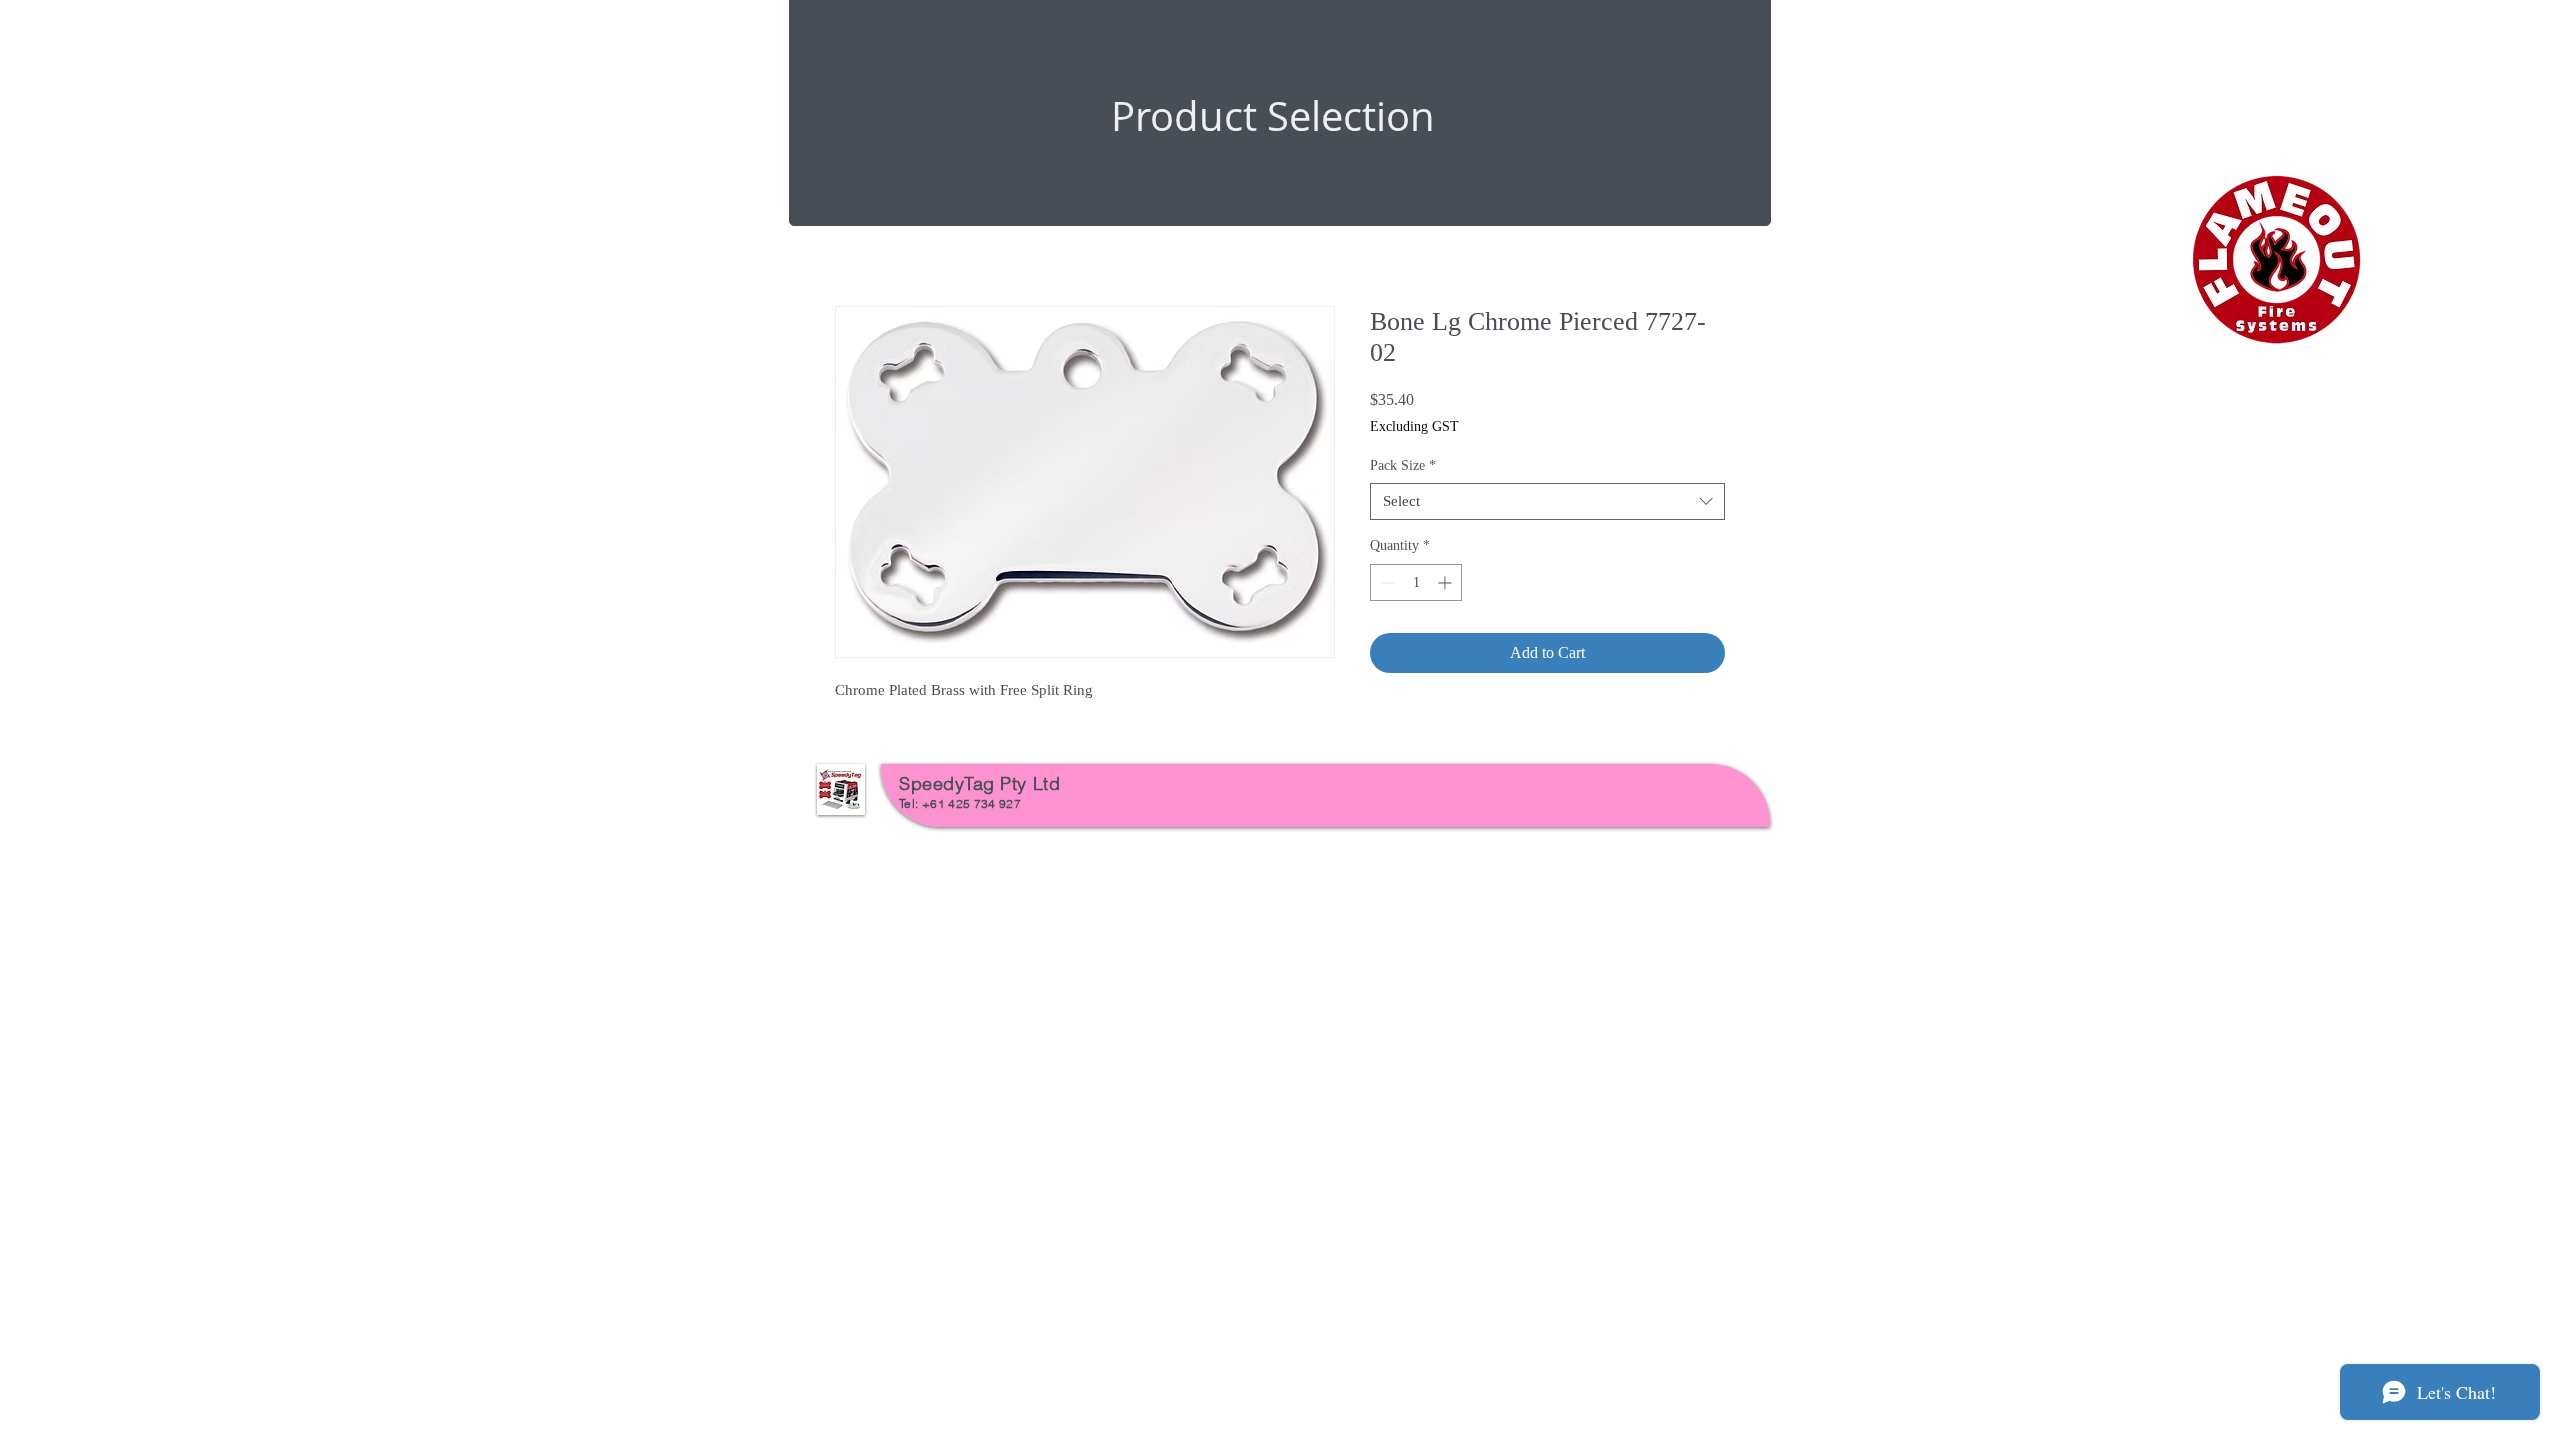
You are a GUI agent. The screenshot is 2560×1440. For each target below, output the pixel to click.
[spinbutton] (1416, 582)
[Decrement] (1385, 582)
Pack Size (1403, 465)
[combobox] (1547, 502)
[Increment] (1446, 582)
